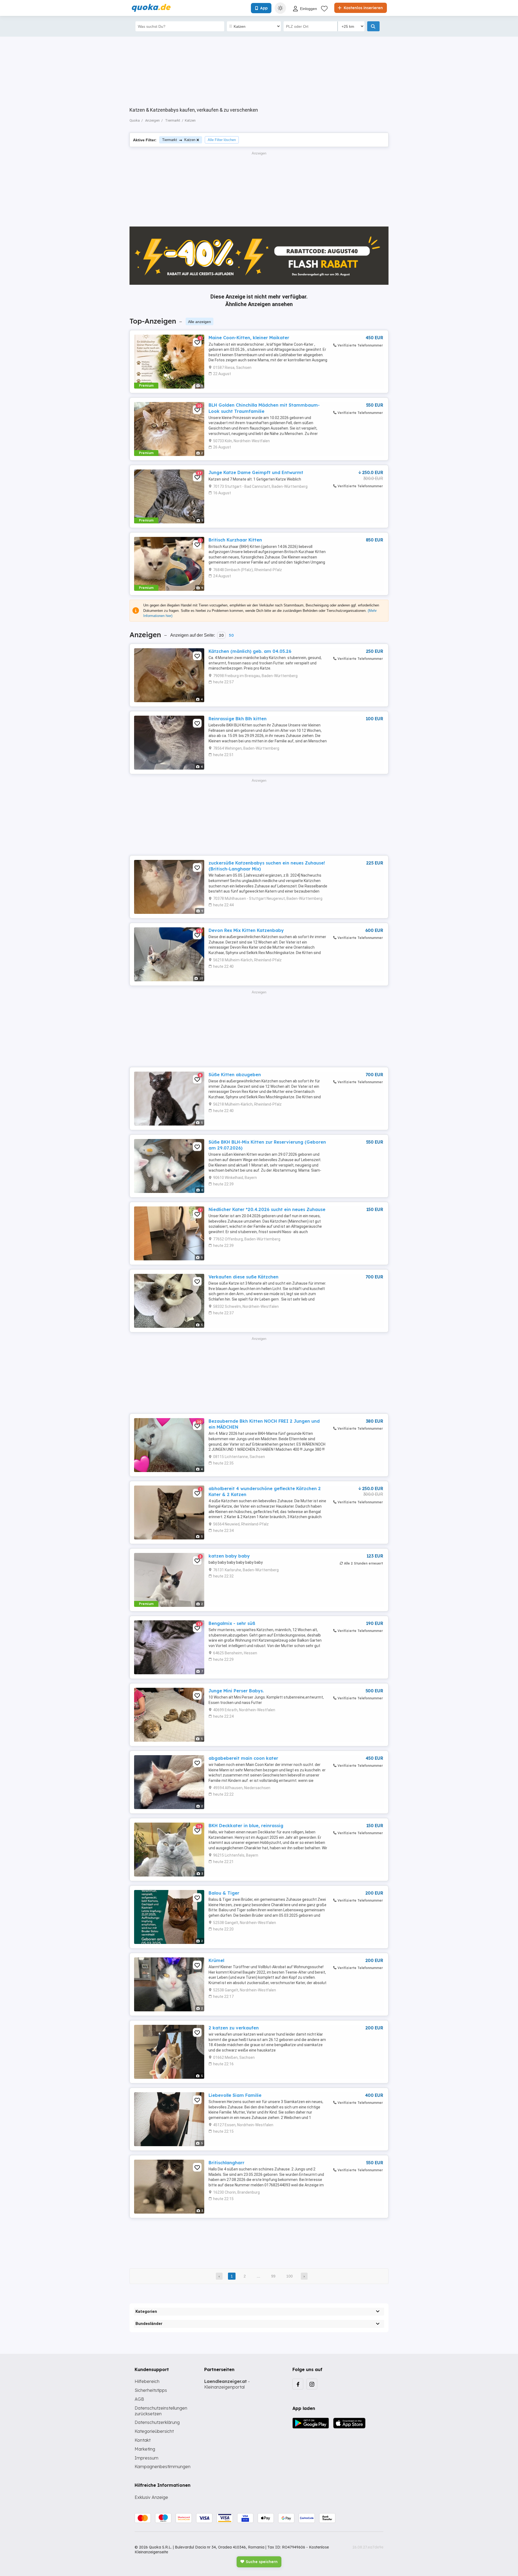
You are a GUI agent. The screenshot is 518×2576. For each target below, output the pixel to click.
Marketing (145, 2449)
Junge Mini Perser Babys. (236, 1691)
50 (231, 635)
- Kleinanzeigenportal (227, 2384)
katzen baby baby (229, 1556)
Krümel (216, 1960)
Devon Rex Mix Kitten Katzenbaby (246, 930)
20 (221, 635)
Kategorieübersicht (154, 2431)
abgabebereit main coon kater (243, 1758)
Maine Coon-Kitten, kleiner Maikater (249, 338)
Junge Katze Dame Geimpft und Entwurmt (256, 472)
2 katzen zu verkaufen (234, 2028)
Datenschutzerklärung (157, 2422)
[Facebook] (298, 2384)
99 (273, 2276)
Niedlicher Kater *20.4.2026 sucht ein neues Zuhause (267, 1209)
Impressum (146, 2458)
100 (289, 2276)
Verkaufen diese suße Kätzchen (243, 1277)
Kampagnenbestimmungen (163, 2467)
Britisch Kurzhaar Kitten (235, 540)
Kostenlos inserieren (363, 8)
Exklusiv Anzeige (151, 2497)
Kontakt (143, 2440)
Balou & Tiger (224, 1893)
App (264, 8)
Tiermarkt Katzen (179, 140)
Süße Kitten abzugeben (235, 1075)
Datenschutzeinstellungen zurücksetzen (161, 2411)
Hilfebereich (147, 2381)
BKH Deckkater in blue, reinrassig (246, 1826)
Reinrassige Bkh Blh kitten (238, 719)
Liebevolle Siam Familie (235, 2095)
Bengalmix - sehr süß (232, 1623)
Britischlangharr (226, 2163)
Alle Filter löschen (222, 140)
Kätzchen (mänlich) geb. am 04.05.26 (250, 651)
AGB (139, 2399)
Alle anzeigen (200, 322)
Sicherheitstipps (151, 2390)
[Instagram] (312, 2384)
